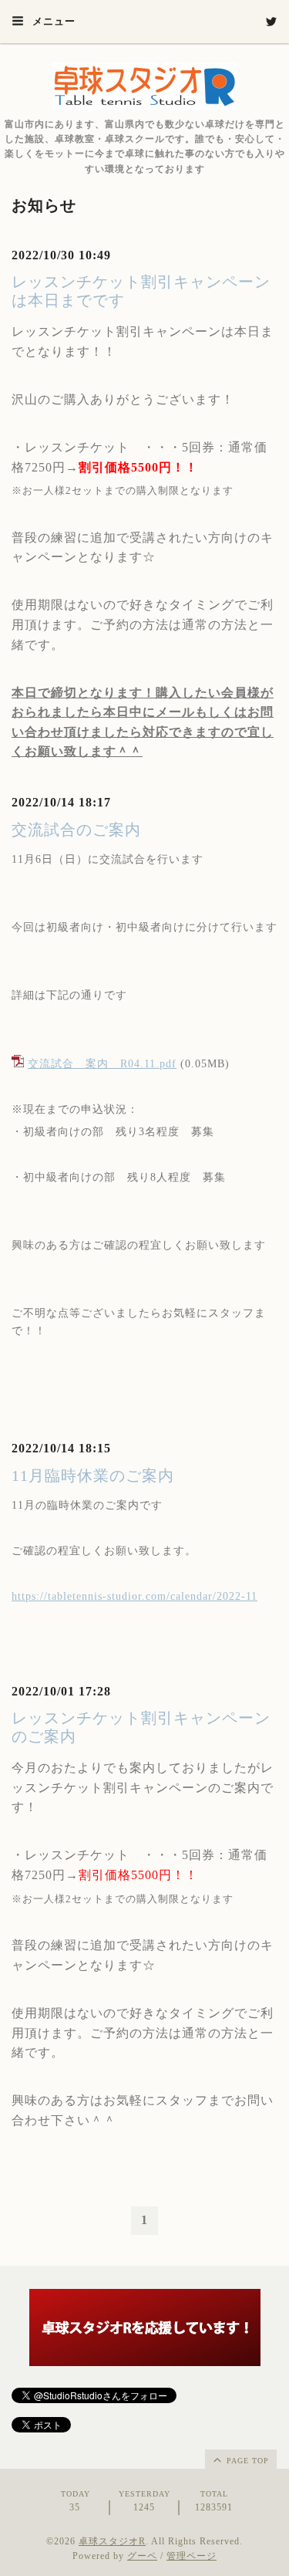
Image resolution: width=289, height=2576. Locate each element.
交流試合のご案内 (76, 830)
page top (246, 2461)
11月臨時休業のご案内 (93, 1476)
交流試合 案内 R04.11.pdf (102, 1064)
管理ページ (192, 2556)
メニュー (52, 21)
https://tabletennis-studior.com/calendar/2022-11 (134, 1596)
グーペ (142, 2556)
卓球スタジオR (112, 2541)
